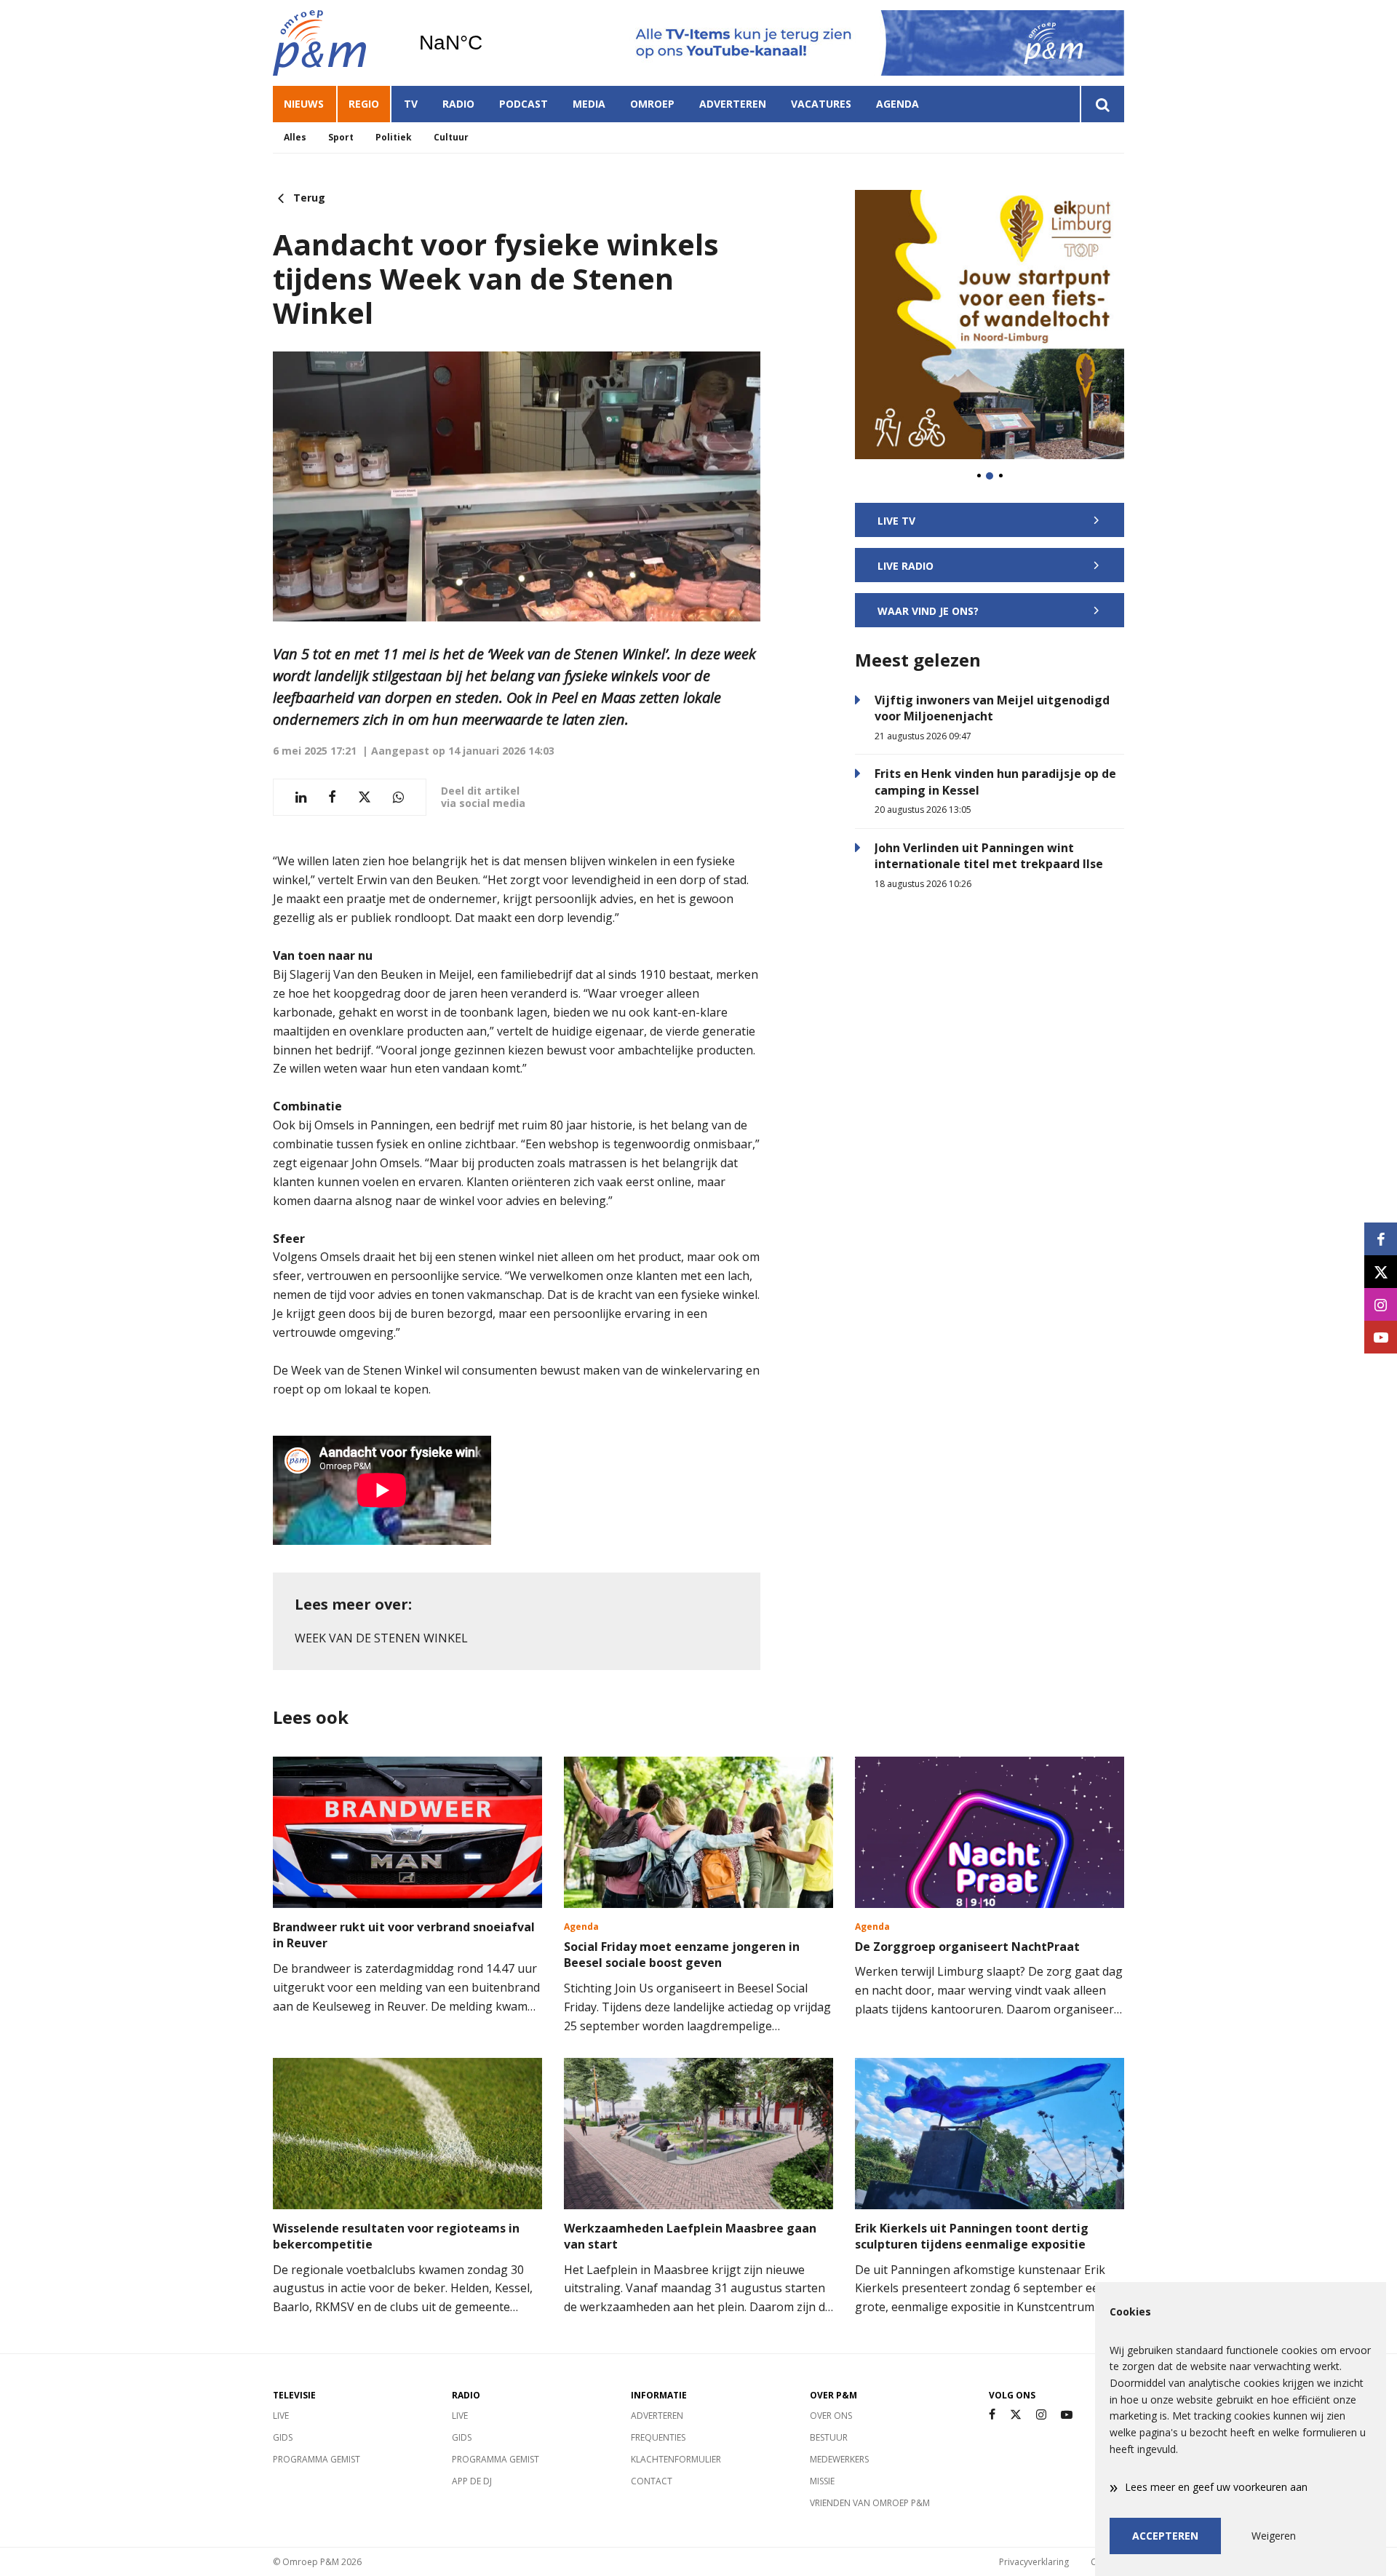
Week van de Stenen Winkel (381, 1638)
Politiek (394, 137)
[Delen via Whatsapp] (398, 797)
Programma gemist (317, 2459)
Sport (341, 137)
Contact (652, 2481)
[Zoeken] (1102, 104)
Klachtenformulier (676, 2459)
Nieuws (304, 104)
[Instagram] (1041, 2415)
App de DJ (472, 2481)
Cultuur (451, 137)
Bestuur (829, 2437)
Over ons (831, 2416)
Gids (283, 2437)
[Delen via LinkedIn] (301, 797)
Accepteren (1165, 2536)
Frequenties (658, 2437)
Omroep (652, 104)
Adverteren (733, 104)
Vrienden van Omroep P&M (870, 2503)
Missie (822, 2481)
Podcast (524, 104)
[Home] (335, 43)
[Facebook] (992, 2415)
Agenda (897, 104)
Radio (458, 104)
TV (411, 104)
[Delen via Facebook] (332, 797)
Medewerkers (839, 2459)
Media (589, 104)
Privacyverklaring (1034, 2562)
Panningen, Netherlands (488, 43)
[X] (1016, 2415)
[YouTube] (1067, 2415)
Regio (364, 104)
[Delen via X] (365, 797)
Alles (295, 137)
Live (281, 2416)
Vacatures (821, 104)
